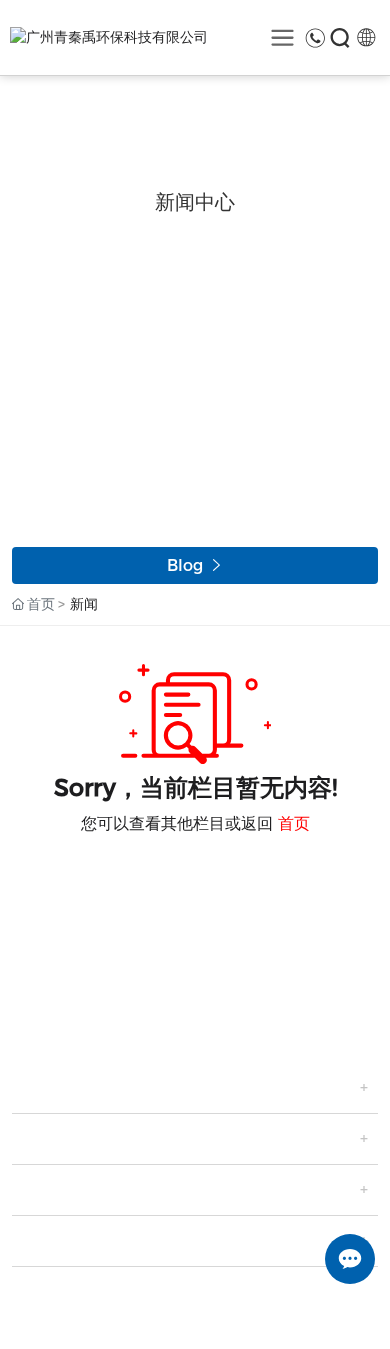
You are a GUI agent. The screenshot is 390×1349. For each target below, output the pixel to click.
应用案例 (52, 1190)
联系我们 (52, 1241)
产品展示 (52, 1139)
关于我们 (52, 1088)
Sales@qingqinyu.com (132, 996)
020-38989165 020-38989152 (157, 972)
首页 (294, 823)
